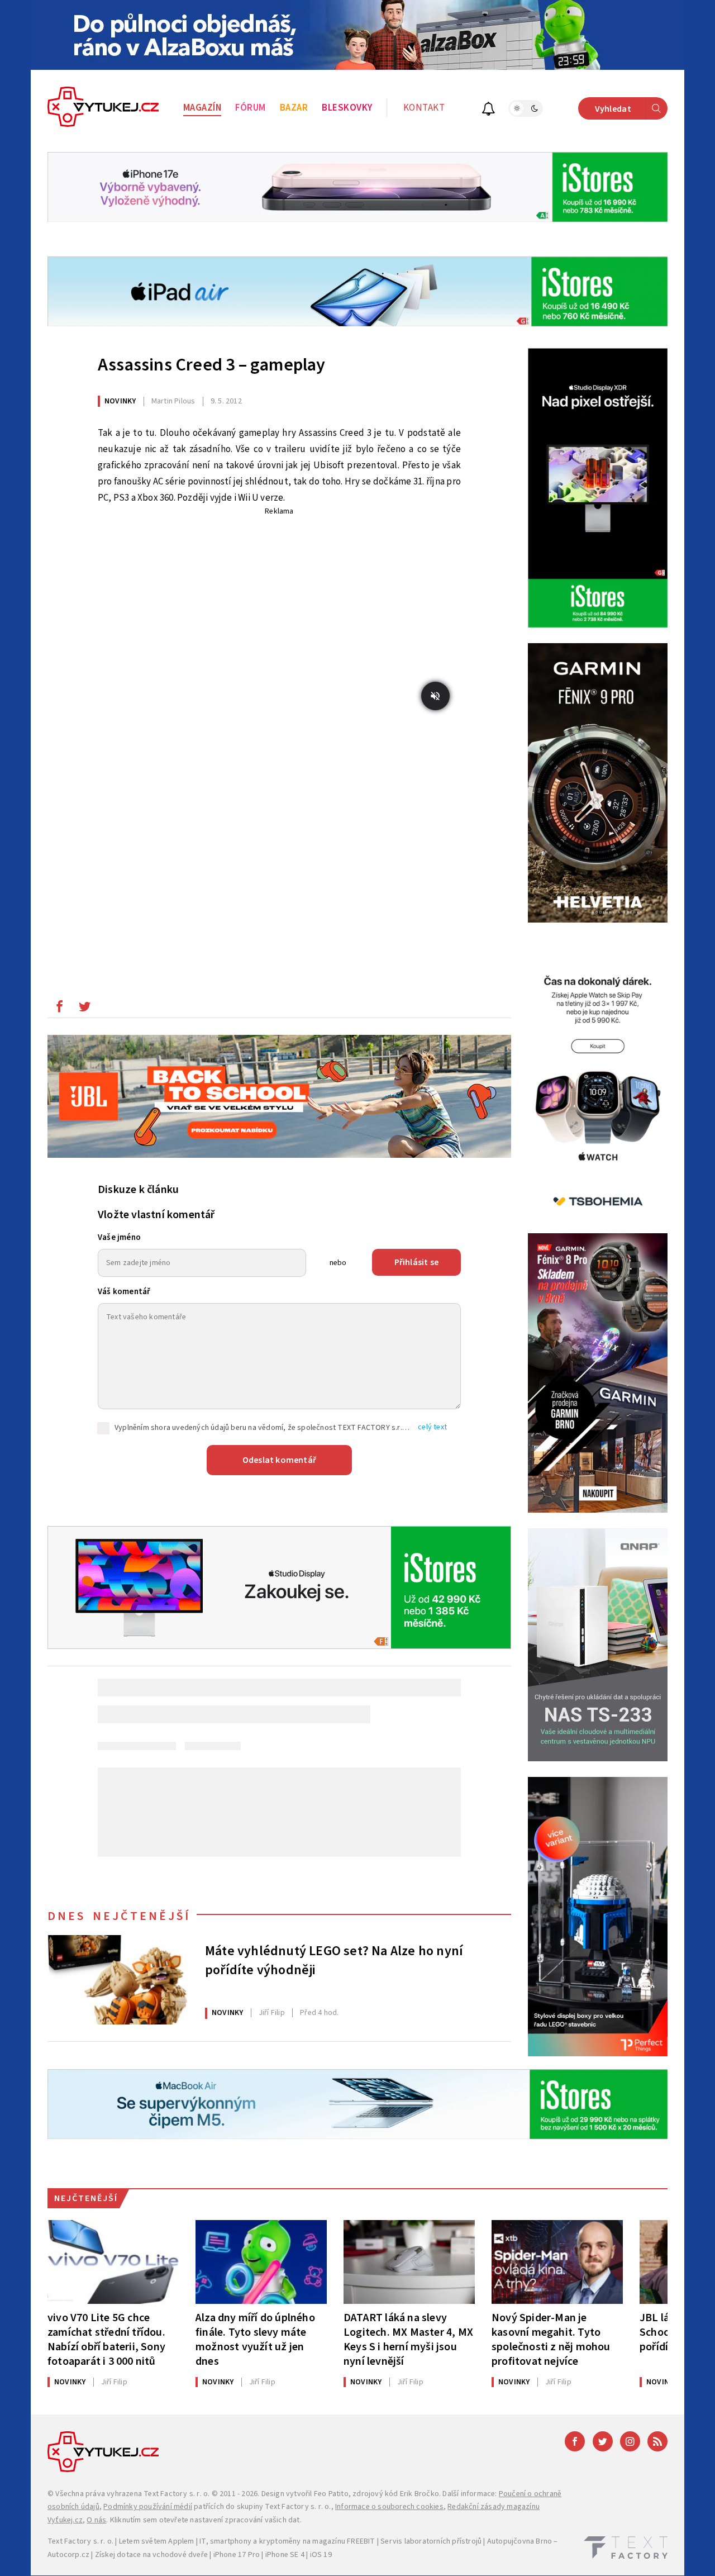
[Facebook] (575, 2441)
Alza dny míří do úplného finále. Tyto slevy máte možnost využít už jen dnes (255, 2339)
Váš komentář (124, 1292)
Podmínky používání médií (148, 2507)
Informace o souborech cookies (389, 2507)
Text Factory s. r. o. (177, 2494)
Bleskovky (347, 108)
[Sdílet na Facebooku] (59, 1009)
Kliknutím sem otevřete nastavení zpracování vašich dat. (206, 2520)
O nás (96, 2520)
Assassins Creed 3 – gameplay (212, 365)
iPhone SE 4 (285, 2555)
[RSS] (657, 2441)
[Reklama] (357, 35)
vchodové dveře (180, 2555)
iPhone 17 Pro (237, 2555)
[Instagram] (630, 2441)
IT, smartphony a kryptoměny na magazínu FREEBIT (287, 2541)
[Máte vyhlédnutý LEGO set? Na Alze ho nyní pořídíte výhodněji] (117, 1980)
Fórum (251, 108)
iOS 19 (321, 2555)
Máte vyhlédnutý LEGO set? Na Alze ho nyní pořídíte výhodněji (334, 1961)
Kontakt (424, 108)
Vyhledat (613, 109)
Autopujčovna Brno (519, 2541)
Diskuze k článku (138, 1190)
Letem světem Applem (157, 2541)
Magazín (202, 108)
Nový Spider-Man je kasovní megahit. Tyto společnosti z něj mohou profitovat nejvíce (551, 2339)
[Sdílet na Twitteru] (84, 1009)
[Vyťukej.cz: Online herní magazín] (103, 108)
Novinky (120, 401)
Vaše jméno (119, 1237)
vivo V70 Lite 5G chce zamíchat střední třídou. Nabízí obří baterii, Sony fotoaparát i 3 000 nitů (106, 2339)
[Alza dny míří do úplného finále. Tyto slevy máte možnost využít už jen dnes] (261, 2262)
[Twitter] (603, 2441)
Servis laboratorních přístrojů (431, 2541)
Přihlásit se (416, 1262)
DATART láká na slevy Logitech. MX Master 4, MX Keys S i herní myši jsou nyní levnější (408, 2339)
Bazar (294, 108)
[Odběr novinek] (488, 110)
